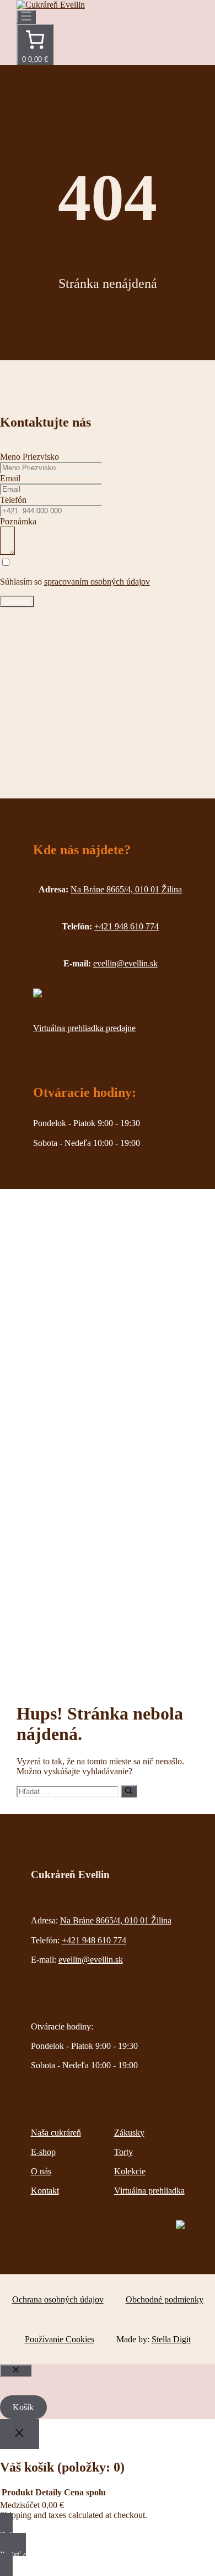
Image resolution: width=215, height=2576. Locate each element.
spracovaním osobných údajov (97, 582)
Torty (123, 2152)
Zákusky (129, 2133)
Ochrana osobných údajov (58, 2299)
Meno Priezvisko (29, 457)
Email (10, 478)
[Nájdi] (129, 1791)
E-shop (43, 2152)
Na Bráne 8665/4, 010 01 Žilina (116, 1920)
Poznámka (18, 521)
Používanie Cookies (60, 2339)
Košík (23, 2407)
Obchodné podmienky (165, 2299)
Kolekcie (130, 2171)
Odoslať (17, 601)
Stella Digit (171, 2339)
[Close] (20, 2434)
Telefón (13, 500)
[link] (35, 44)
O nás (41, 2171)
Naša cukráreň (56, 2133)
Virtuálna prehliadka (149, 2191)
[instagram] (37, 994)
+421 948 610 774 (94, 1940)
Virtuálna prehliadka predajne (84, 1028)
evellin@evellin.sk (91, 1960)
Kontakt (45, 2191)
